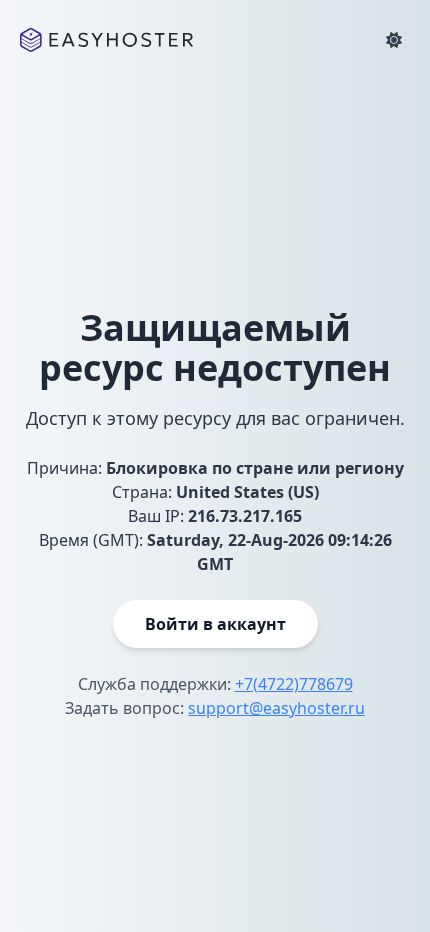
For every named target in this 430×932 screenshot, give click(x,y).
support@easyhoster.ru (276, 708)
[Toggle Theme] (394, 40)
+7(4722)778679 (294, 684)
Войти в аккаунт (215, 624)
